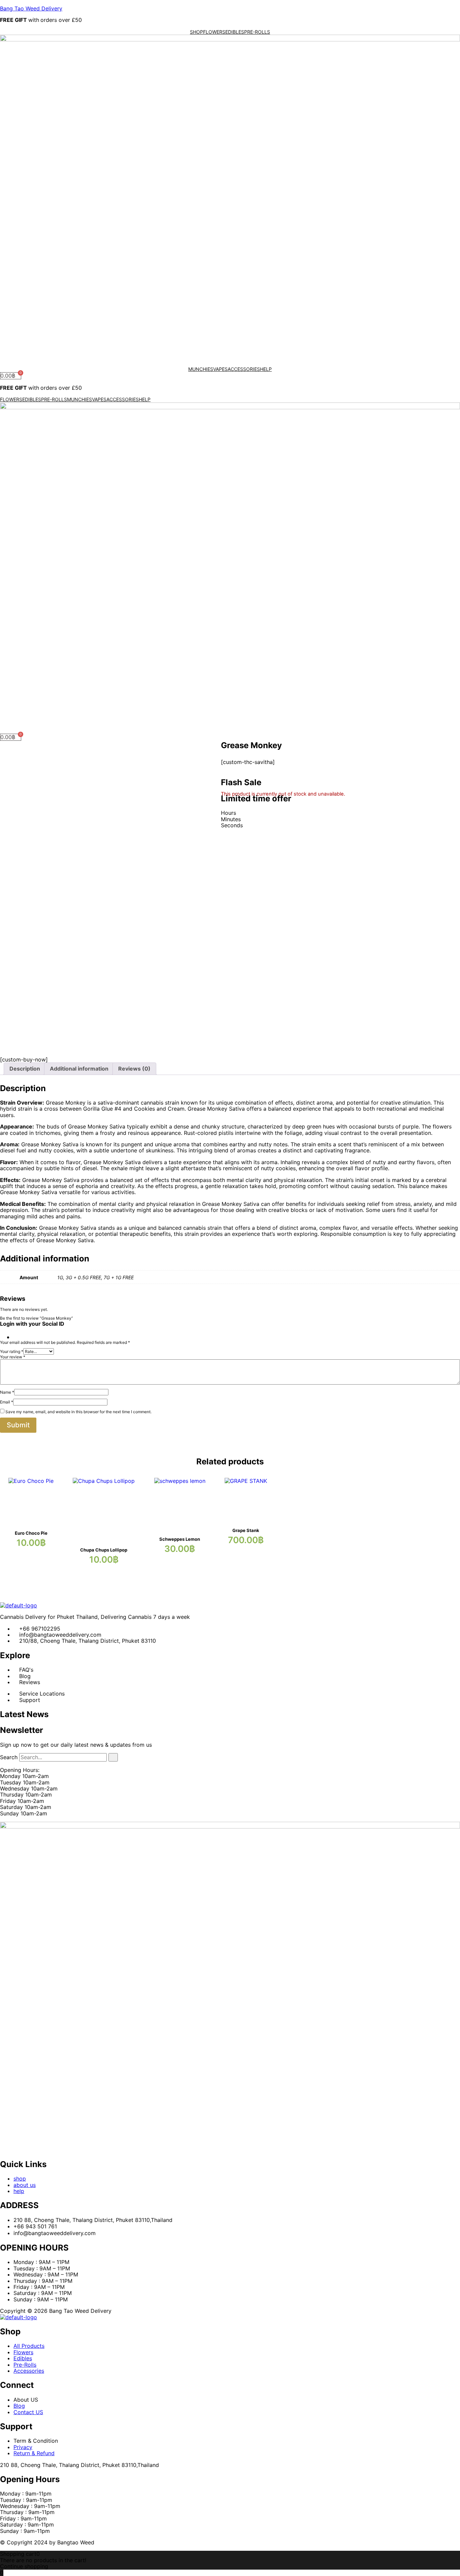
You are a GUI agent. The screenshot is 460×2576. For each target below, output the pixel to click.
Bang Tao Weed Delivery (31, 8)
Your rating (12, 1351)
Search (9, 1757)
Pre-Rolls (257, 32)
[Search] (113, 1757)
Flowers (214, 32)
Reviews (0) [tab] (134, 1069)
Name (7, 1392)
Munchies (201, 369)
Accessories (244, 369)
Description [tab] (25, 1069)
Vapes (220, 369)
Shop (196, 32)
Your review (13, 1357)
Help (266, 369)
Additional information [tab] (79, 1069)
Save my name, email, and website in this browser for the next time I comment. (78, 1412)
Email (7, 1402)
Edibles (235, 32)
